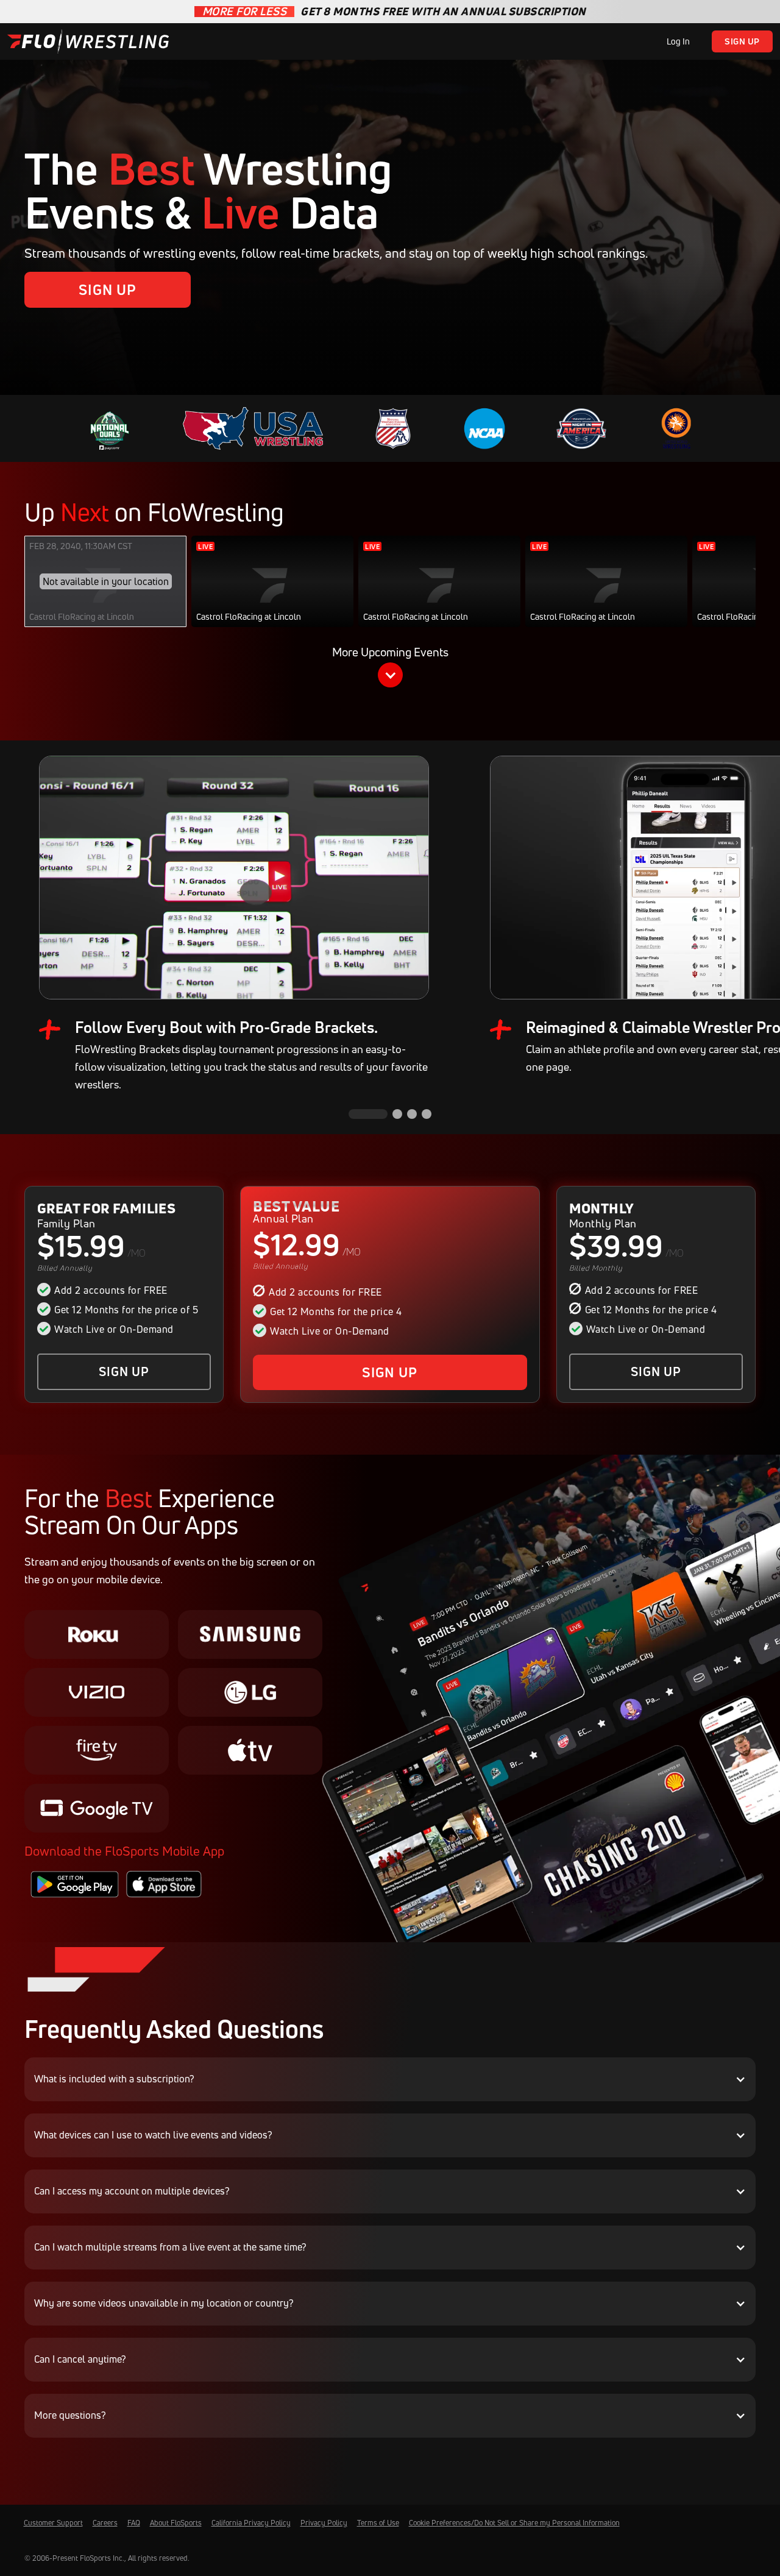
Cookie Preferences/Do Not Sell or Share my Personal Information (514, 2523)
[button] (390, 669)
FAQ (134, 2523)
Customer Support (53, 2523)
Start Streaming (273, 594)
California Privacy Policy (251, 2523)
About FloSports (176, 2523)
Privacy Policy (324, 2523)
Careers (105, 2523)
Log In (678, 41)
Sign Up (742, 41)
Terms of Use (378, 2523)
